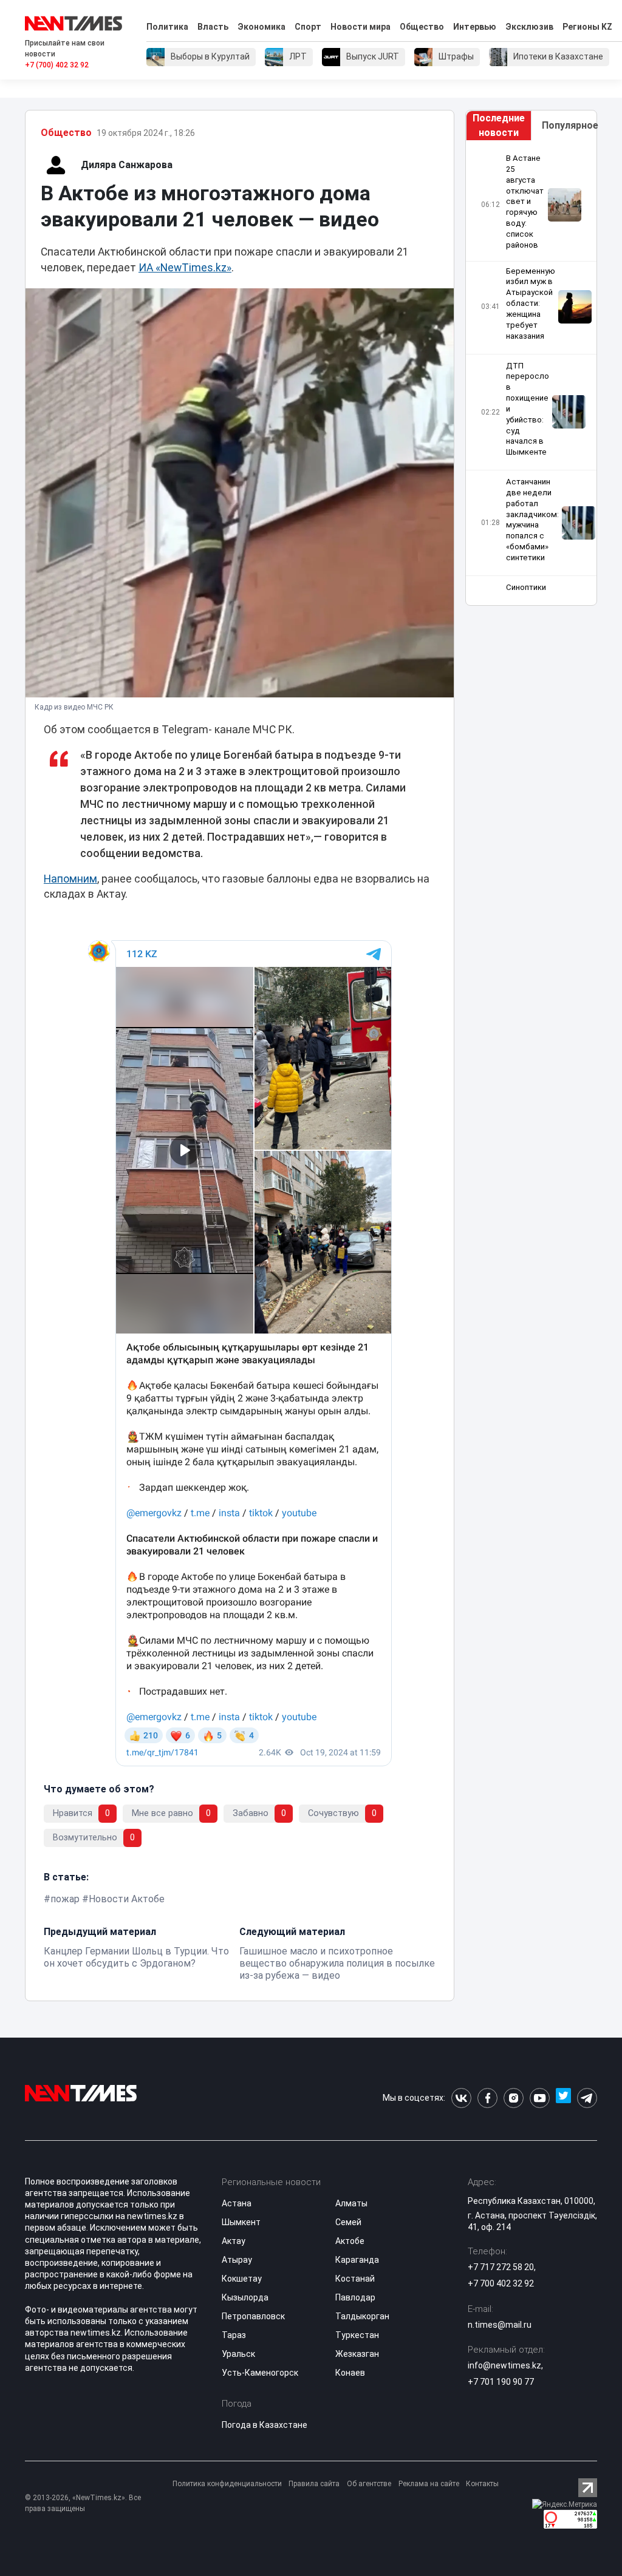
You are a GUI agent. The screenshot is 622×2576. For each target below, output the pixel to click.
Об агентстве (369, 2484)
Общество (422, 27)
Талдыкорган (362, 2316)
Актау (234, 2241)
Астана (237, 2203)
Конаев (350, 2373)
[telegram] (587, 2098)
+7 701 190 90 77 (501, 2382)
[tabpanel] (531, 373)
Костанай (355, 2279)
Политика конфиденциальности (227, 2484)
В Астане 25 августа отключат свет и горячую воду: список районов (525, 202)
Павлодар (355, 2297)
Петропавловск (253, 2316)
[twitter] (563, 2098)
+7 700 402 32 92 (501, 2283)
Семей (348, 2222)
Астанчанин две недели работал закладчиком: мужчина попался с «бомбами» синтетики (532, 520)
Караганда (357, 2260)
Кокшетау (242, 2279)
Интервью (475, 27)
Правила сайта (314, 2484)
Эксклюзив (529, 27)
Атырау (237, 2260)
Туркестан (357, 2335)
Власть (213, 27)
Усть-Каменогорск (260, 2373)
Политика (167, 27)
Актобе (350, 2241)
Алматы (351, 2203)
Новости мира (361, 27)
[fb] (487, 2098)
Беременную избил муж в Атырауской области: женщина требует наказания (531, 303)
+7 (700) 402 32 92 (57, 65)
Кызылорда (245, 2297)
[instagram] (514, 2098)
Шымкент (241, 2222)
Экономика (261, 27)
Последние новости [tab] (499, 125)
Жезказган (357, 2354)
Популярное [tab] (569, 125)
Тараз (234, 2335)
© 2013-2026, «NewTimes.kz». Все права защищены (83, 2503)
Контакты (482, 2484)
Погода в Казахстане (265, 2425)
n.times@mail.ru (500, 2325)
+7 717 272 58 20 (501, 2267)
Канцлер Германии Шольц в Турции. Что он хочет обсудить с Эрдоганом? (136, 1957)
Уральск (238, 2354)
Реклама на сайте (429, 2484)
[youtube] (540, 2098)
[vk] (461, 2098)
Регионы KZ (587, 27)
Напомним (70, 879)
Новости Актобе (127, 1899)
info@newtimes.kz (504, 2365)
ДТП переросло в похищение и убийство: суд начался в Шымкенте (528, 409)
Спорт (308, 27)
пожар (65, 1899)
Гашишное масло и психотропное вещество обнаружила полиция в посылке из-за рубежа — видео (337, 1963)
